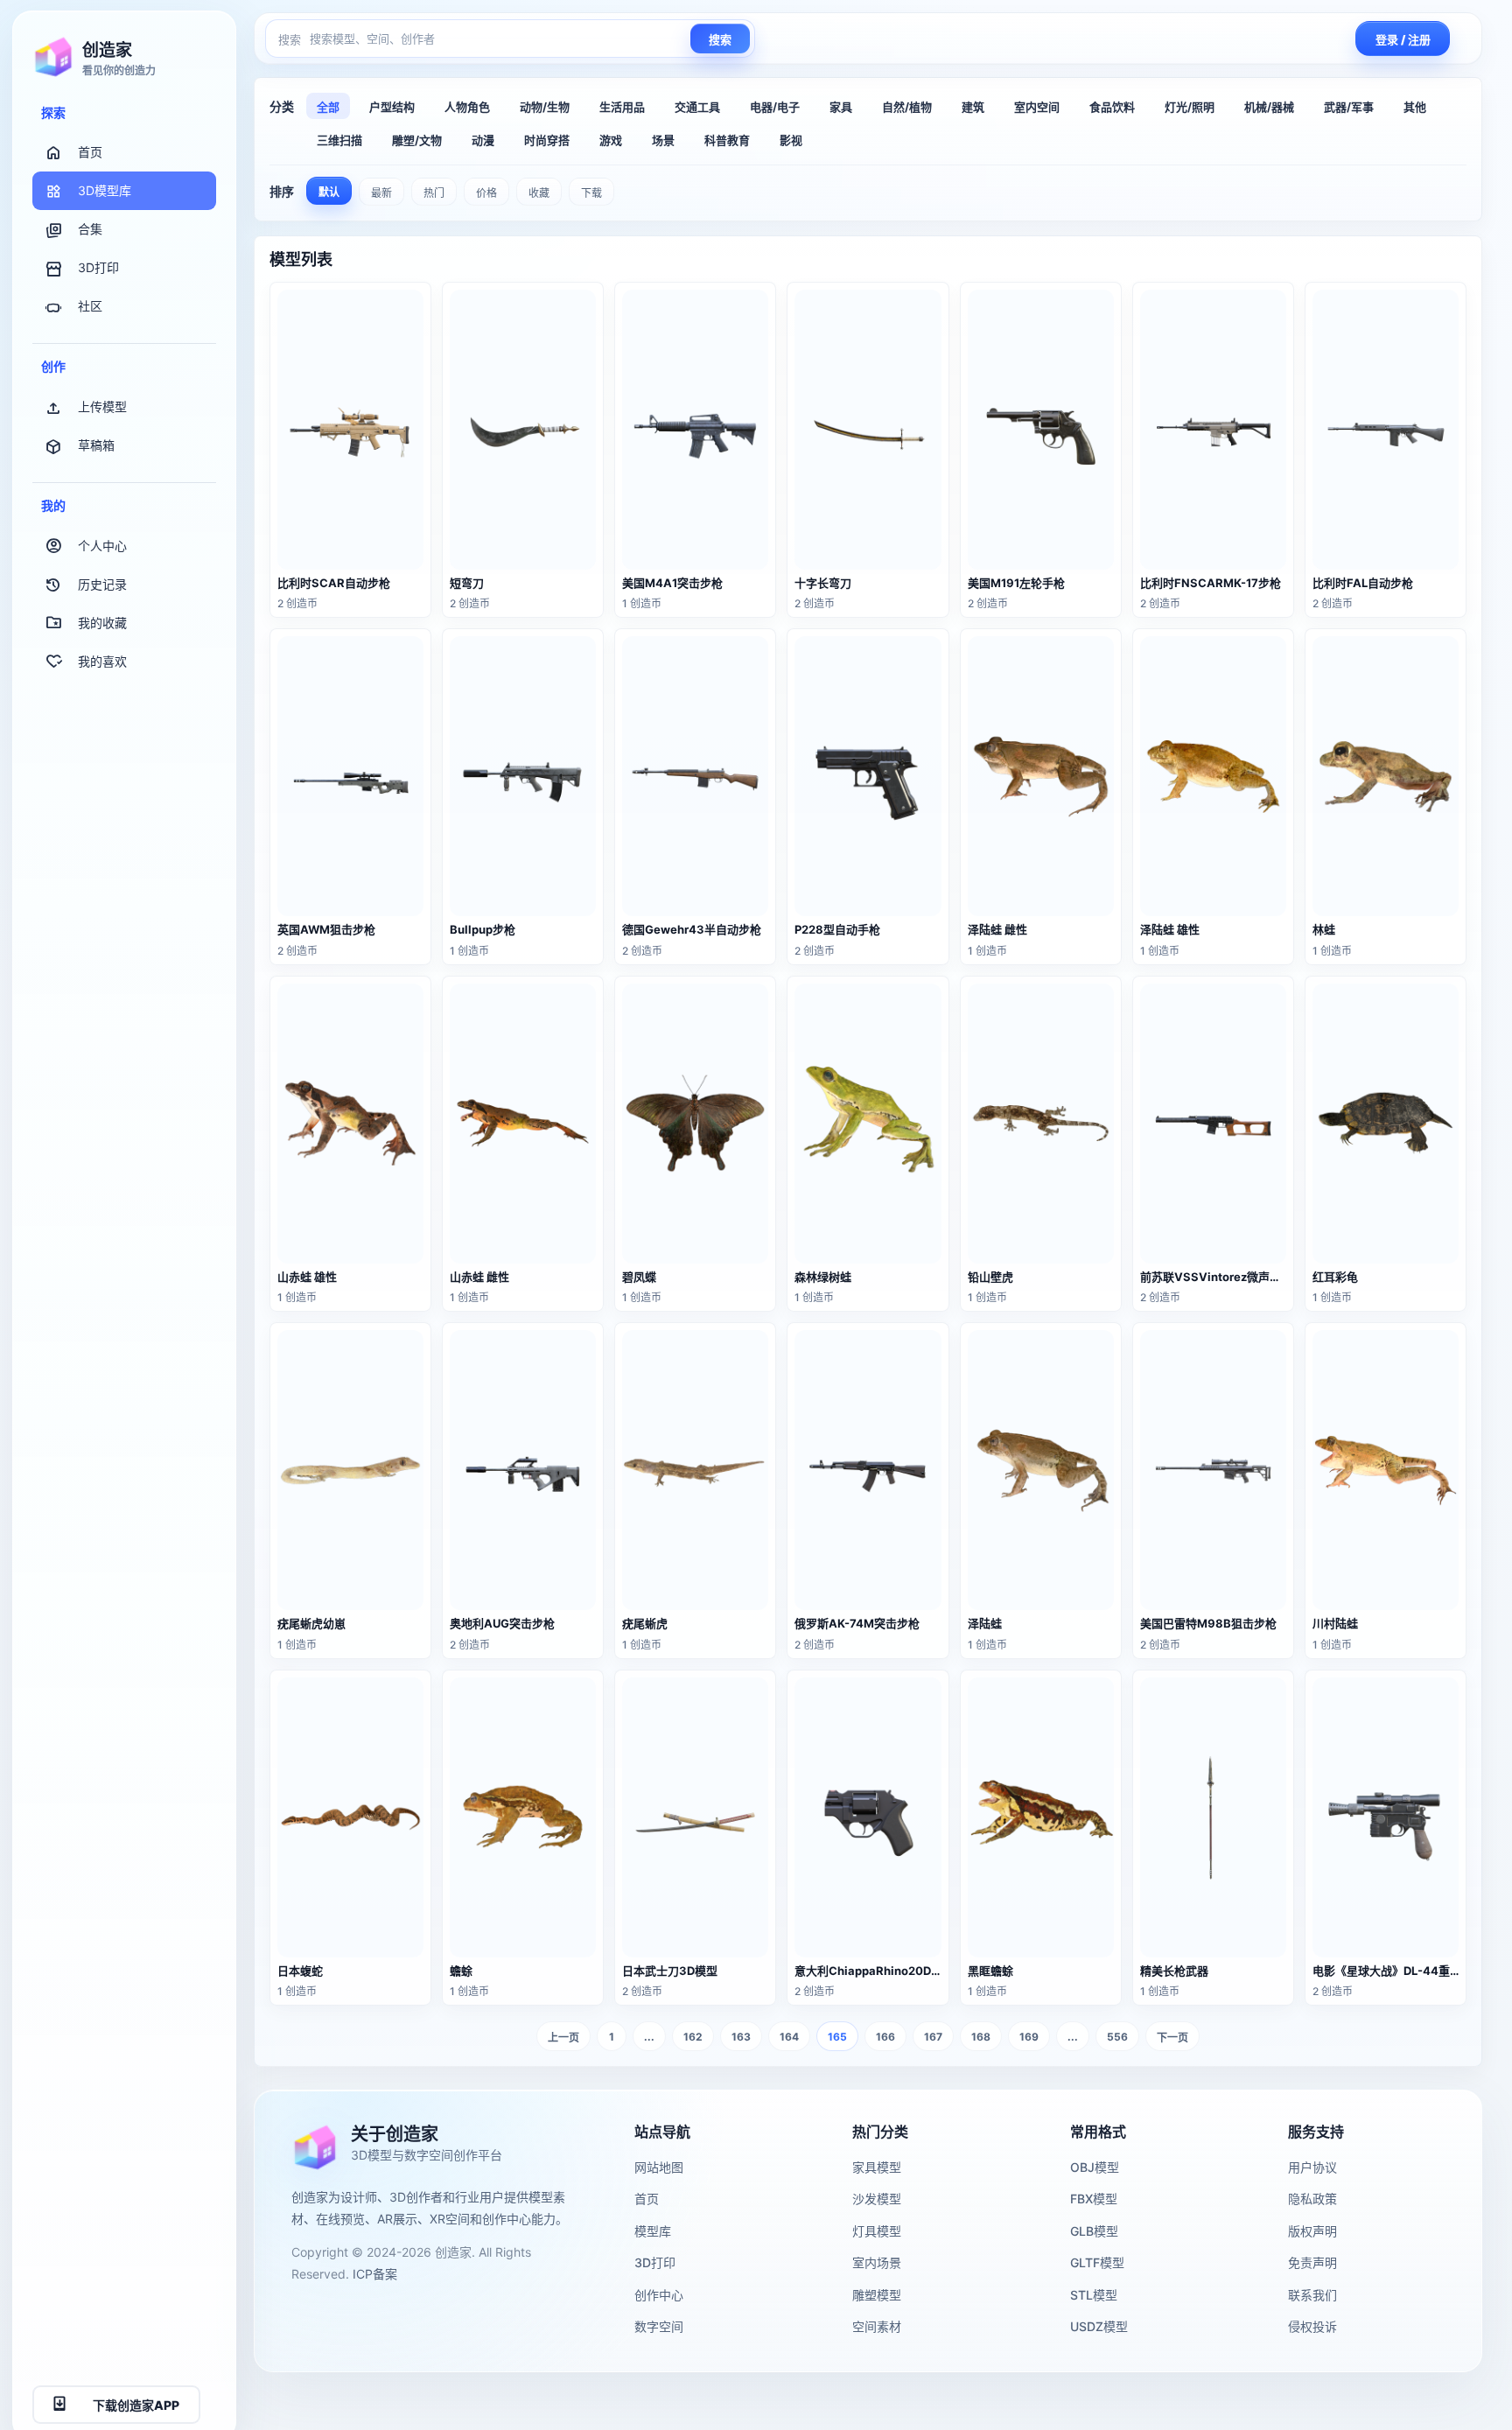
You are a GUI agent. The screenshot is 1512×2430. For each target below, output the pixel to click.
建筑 (973, 107)
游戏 (611, 140)
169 (1029, 2037)
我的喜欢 (102, 661)
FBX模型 (1094, 2199)
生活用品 (622, 107)
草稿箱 (96, 445)
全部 (328, 107)
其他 (1415, 107)
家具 (841, 107)
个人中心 (102, 546)
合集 (90, 230)
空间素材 (877, 2326)
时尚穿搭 (547, 140)
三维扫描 (339, 140)
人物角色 (467, 107)
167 (933, 2037)
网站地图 (659, 2167)
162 (693, 2037)
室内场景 (877, 2262)
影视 (791, 140)
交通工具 (697, 107)
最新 (381, 193)
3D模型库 (105, 191)
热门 (434, 193)
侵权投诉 (1312, 2326)
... (649, 2037)
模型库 (653, 2231)
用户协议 (1312, 2167)
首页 (90, 153)
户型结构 (392, 107)
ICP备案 (375, 2274)
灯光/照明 (1190, 107)
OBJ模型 (1095, 2167)
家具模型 (877, 2167)
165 (837, 2037)
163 (741, 2037)
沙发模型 (877, 2199)
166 (885, 2037)
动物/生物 (545, 107)
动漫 (483, 140)
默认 (329, 192)
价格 (486, 193)
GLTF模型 (1097, 2262)
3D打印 (98, 268)
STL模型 (1094, 2295)
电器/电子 (775, 107)
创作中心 (659, 2295)
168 (981, 2037)
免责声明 (1312, 2262)
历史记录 (102, 584)
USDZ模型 (1099, 2326)
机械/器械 (1269, 107)
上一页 (563, 2038)
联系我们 (1312, 2295)
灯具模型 (877, 2231)
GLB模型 (1094, 2231)
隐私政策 (1312, 2199)
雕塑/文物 (417, 140)
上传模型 (102, 406)
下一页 (1172, 2038)
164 (789, 2037)
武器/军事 (1349, 107)
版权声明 (1312, 2231)
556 (1117, 2037)
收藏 (539, 193)
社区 (90, 307)
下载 (591, 193)
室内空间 (1037, 107)
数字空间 (659, 2326)
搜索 (720, 40)
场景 (663, 140)
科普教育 (727, 140)
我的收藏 (102, 623)
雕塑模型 (877, 2295)
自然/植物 (907, 107)
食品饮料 (1112, 107)
